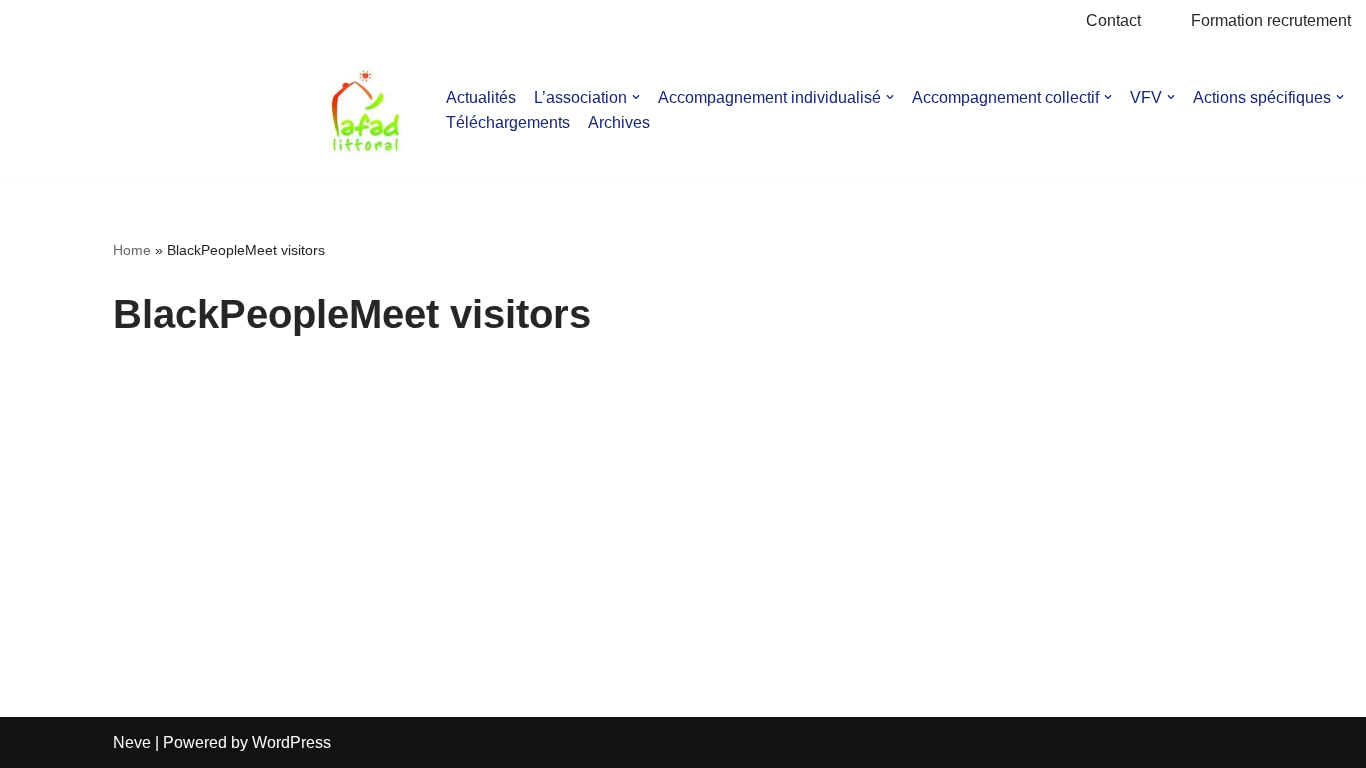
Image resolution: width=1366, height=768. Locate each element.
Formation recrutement (1271, 20)
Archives (619, 122)
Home (132, 250)
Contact (1113, 20)
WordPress (291, 742)
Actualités (481, 97)
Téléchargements (508, 122)
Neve (132, 742)
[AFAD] (365, 110)
